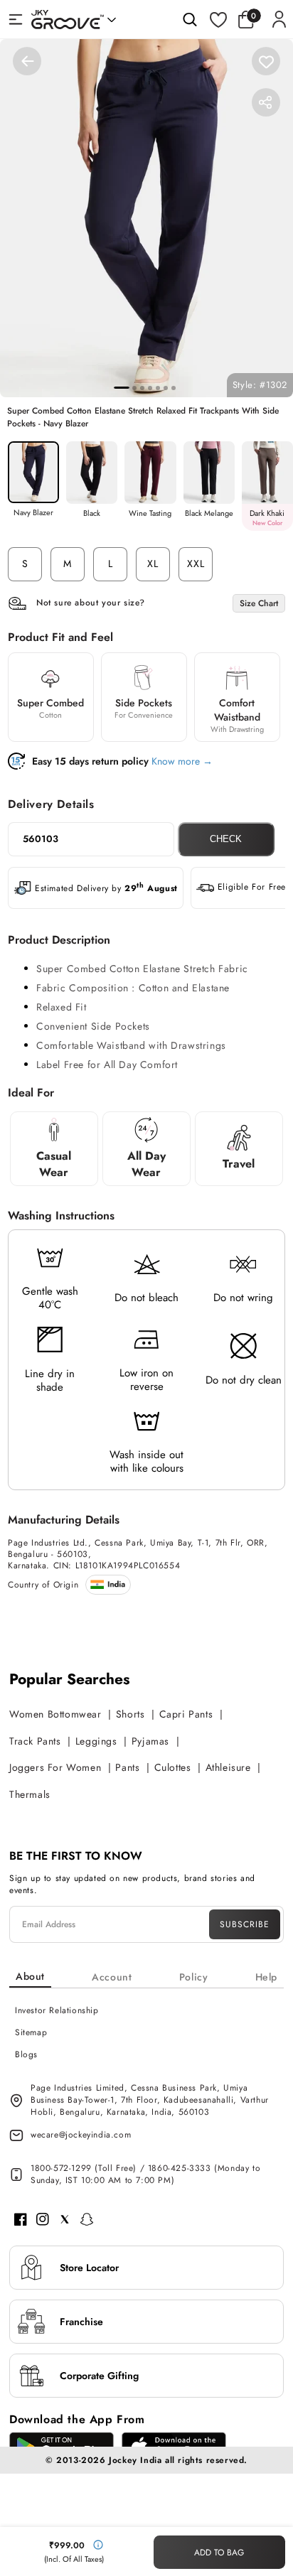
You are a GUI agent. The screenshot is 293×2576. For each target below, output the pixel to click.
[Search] (190, 19)
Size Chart (259, 603)
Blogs (26, 2054)
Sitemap (31, 2032)
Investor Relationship (57, 2010)
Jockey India (135, 2460)
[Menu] (16, 19)
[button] (250, 19)
